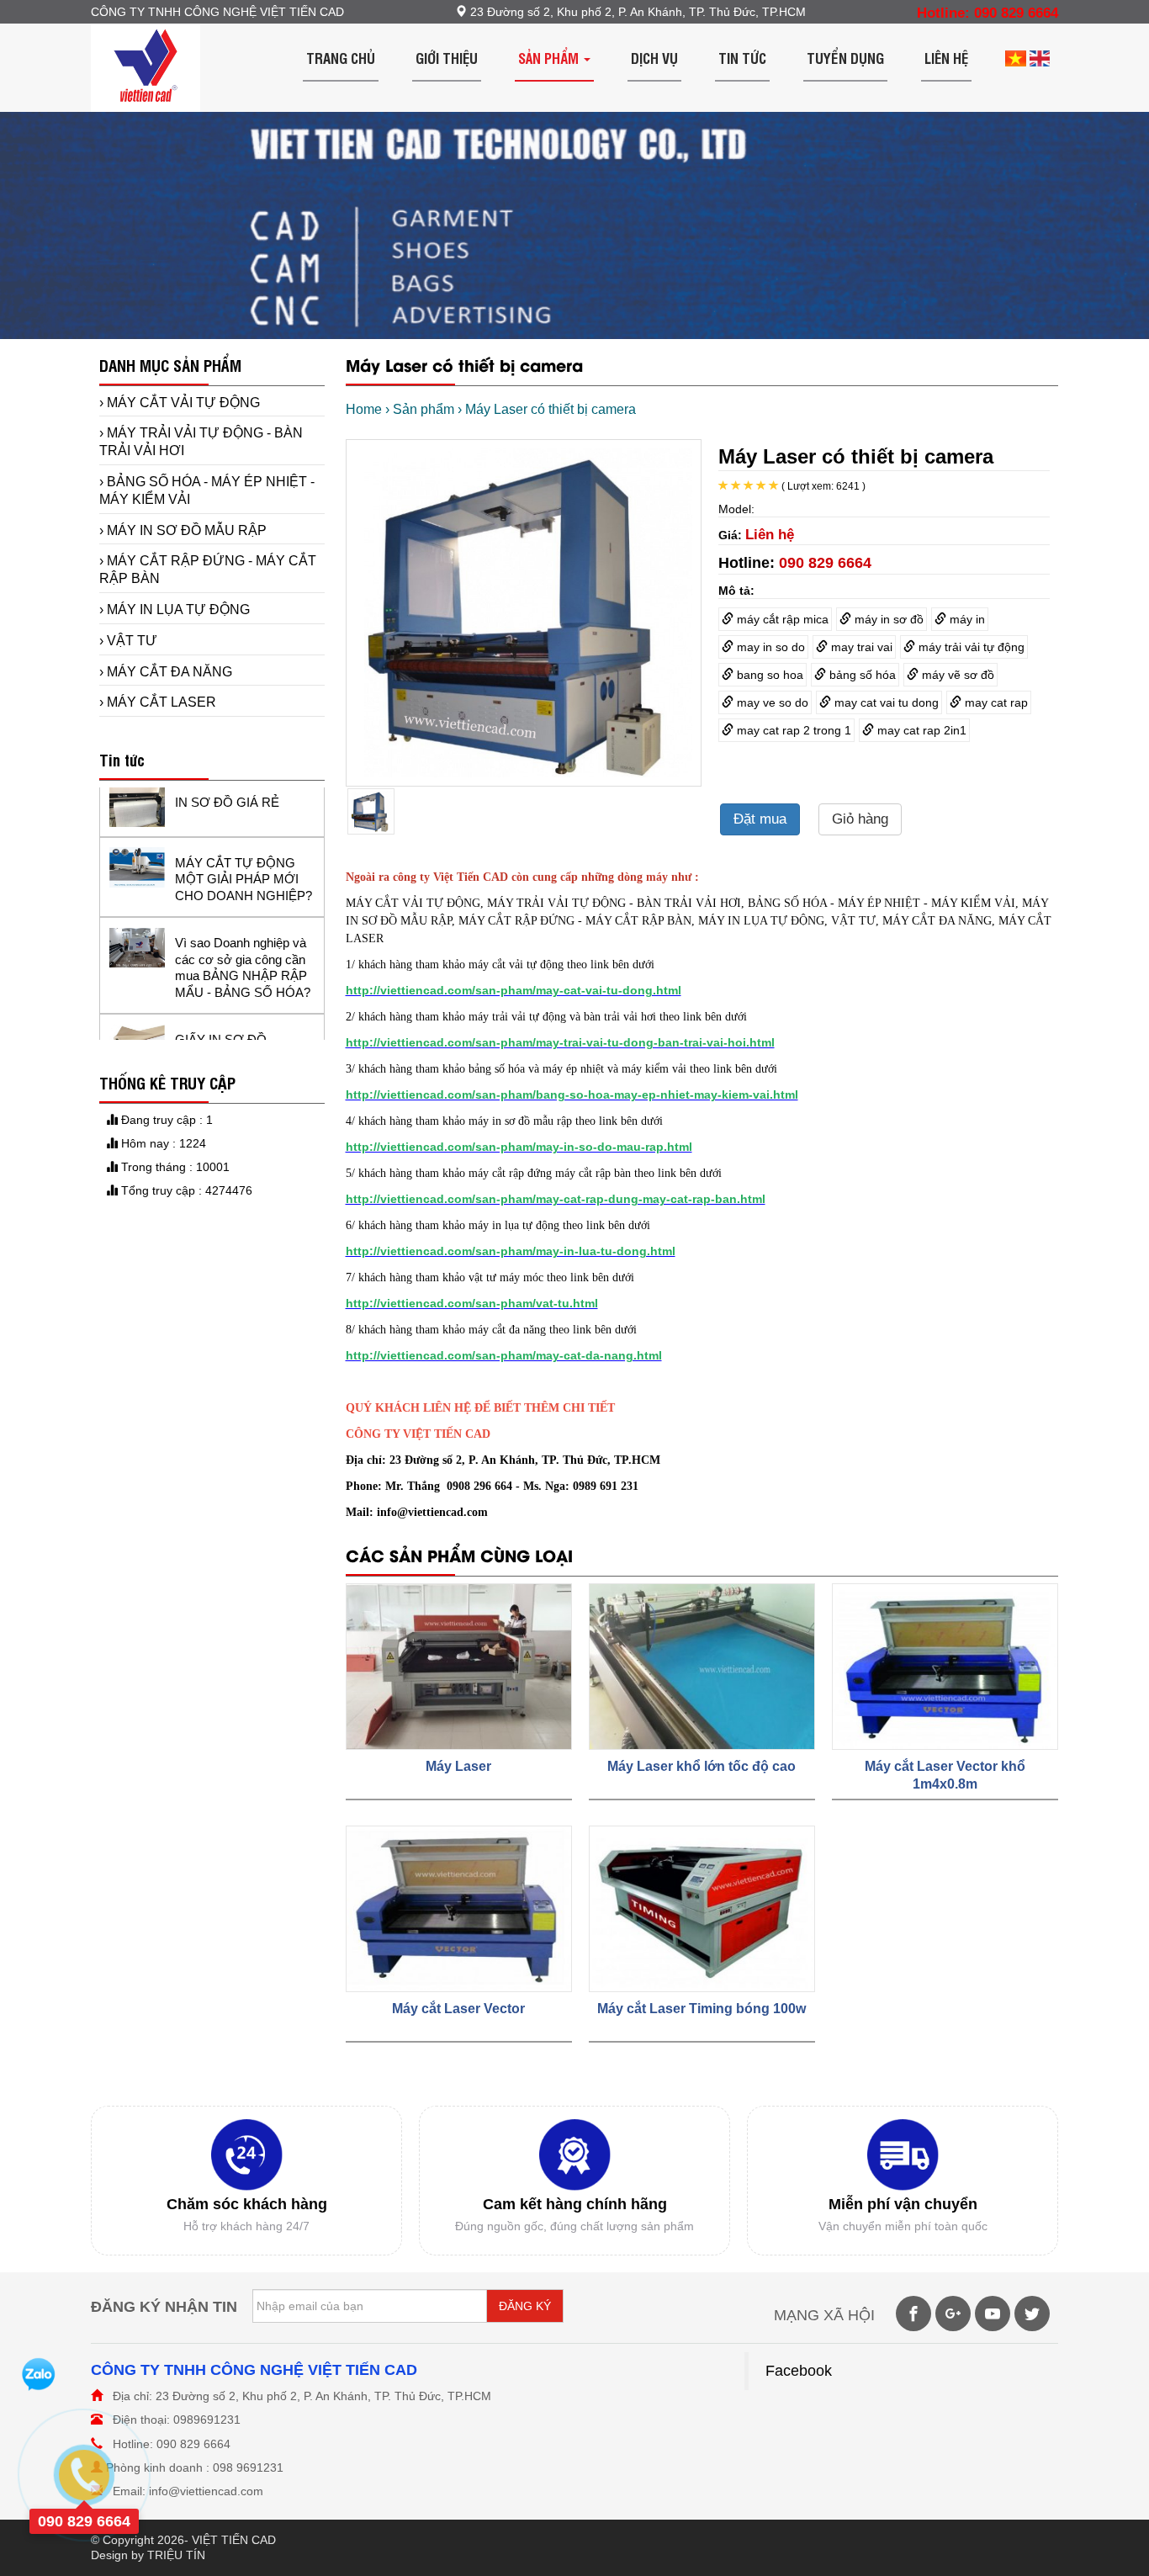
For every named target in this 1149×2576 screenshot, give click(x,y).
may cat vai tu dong (885, 702)
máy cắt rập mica (781, 619)
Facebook (799, 2371)
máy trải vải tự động (970, 647)
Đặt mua (760, 819)
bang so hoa (768, 675)
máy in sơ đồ (887, 619)
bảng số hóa (861, 675)
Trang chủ (341, 58)
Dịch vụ (654, 58)
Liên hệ (946, 58)
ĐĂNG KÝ (525, 2306)
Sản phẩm (550, 58)
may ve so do (771, 702)
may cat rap (995, 702)
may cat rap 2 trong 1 (792, 730)
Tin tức (742, 58)
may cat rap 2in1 (920, 730)
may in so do (769, 647)
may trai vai (860, 647)
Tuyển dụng (845, 58)
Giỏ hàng (860, 819)
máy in (966, 619)
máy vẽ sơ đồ (956, 675)
